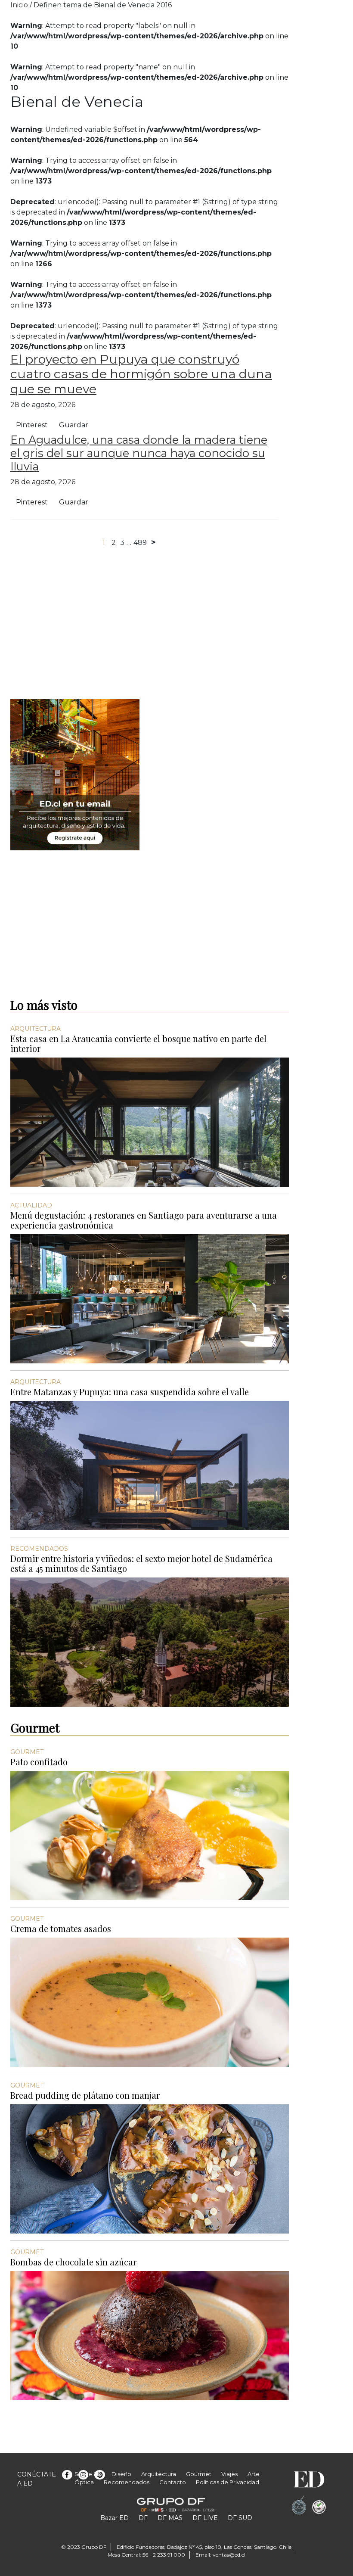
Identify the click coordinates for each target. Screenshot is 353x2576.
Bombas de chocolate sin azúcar (73, 2262)
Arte (254, 2474)
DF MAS (170, 2518)
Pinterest (32, 425)
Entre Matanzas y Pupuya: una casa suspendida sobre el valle (130, 1392)
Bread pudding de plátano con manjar (85, 2095)
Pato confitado (39, 1762)
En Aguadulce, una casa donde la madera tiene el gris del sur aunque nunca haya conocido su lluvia (139, 453)
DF (143, 2518)
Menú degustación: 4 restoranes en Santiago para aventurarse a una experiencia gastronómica (144, 1220)
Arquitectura (159, 2474)
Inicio (19, 5)
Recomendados (127, 2482)
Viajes (229, 2474)
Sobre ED (88, 2474)
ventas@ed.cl (229, 2555)
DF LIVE (205, 2518)
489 (140, 543)
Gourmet (199, 2474)
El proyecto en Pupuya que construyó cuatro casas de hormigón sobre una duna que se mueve (141, 374)
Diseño (121, 2474)
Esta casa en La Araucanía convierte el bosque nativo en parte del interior (138, 1043)
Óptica (84, 2482)
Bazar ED (115, 2518)
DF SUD (240, 2518)
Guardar (74, 425)
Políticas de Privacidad (228, 2482)
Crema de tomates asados (61, 1928)
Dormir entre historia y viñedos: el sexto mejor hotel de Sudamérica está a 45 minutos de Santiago (141, 1563)
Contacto (173, 2482)
